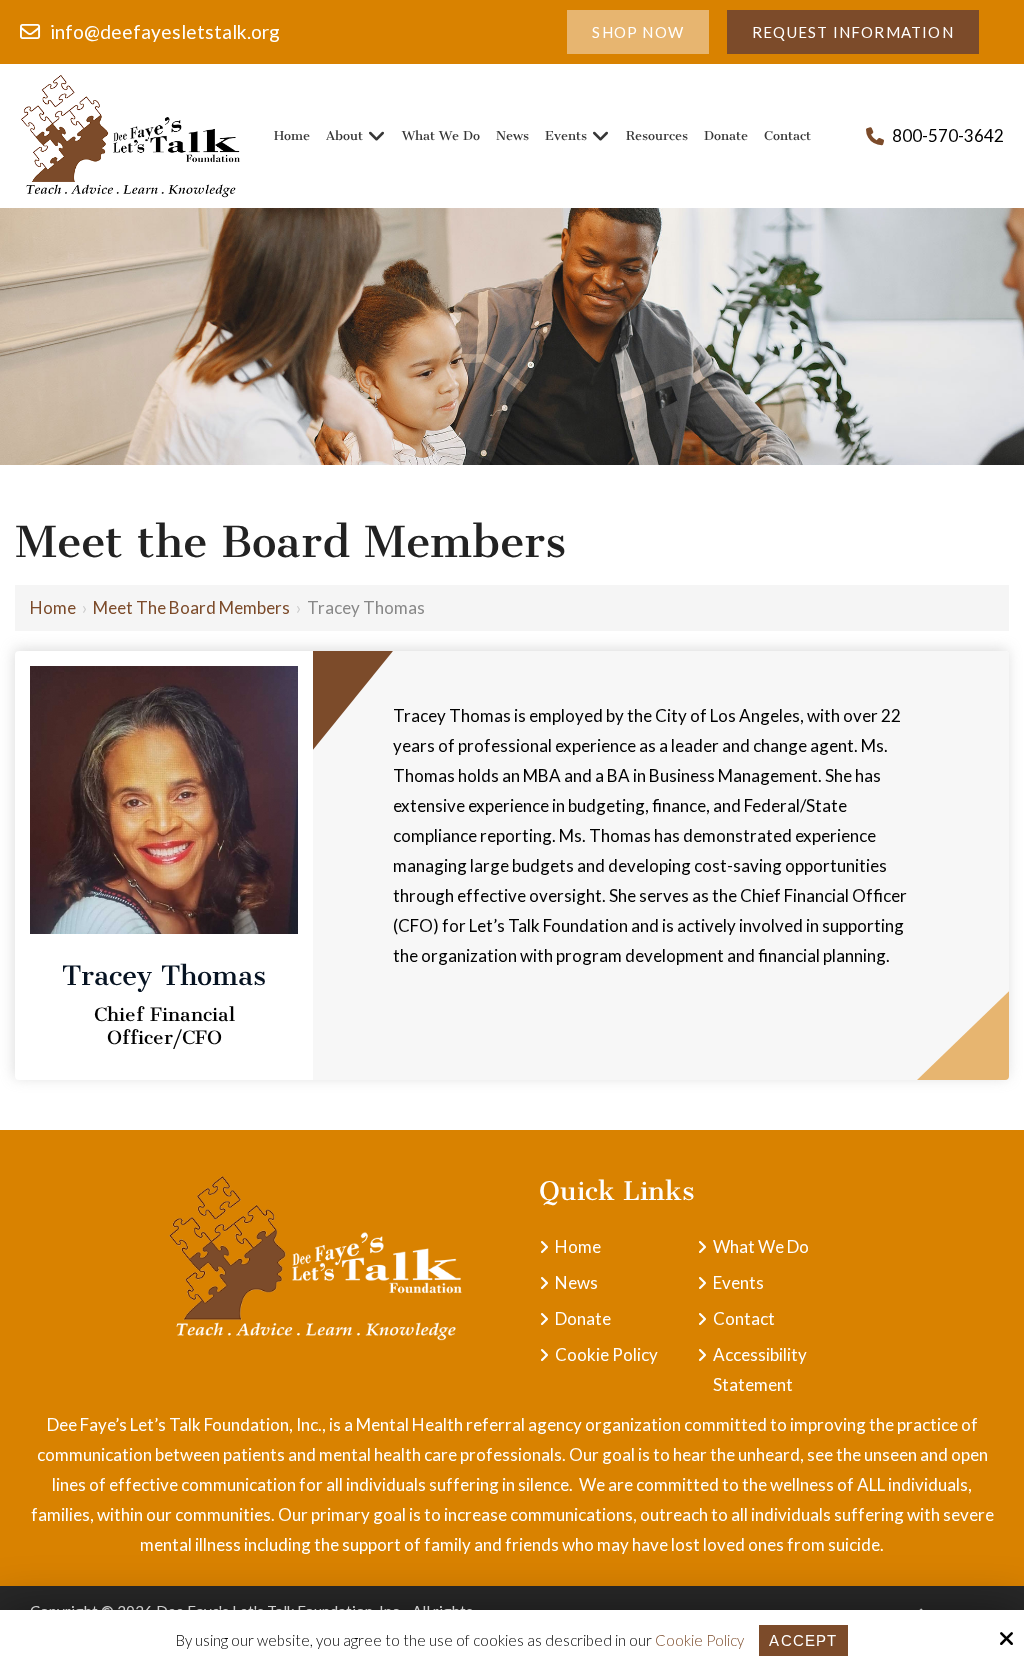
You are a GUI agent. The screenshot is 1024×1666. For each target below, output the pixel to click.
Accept (803, 1640)
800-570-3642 (948, 135)
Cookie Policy (699, 1640)
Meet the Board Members (191, 607)
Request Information (853, 32)
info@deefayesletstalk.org (165, 31)
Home (53, 607)
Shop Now (638, 32)
